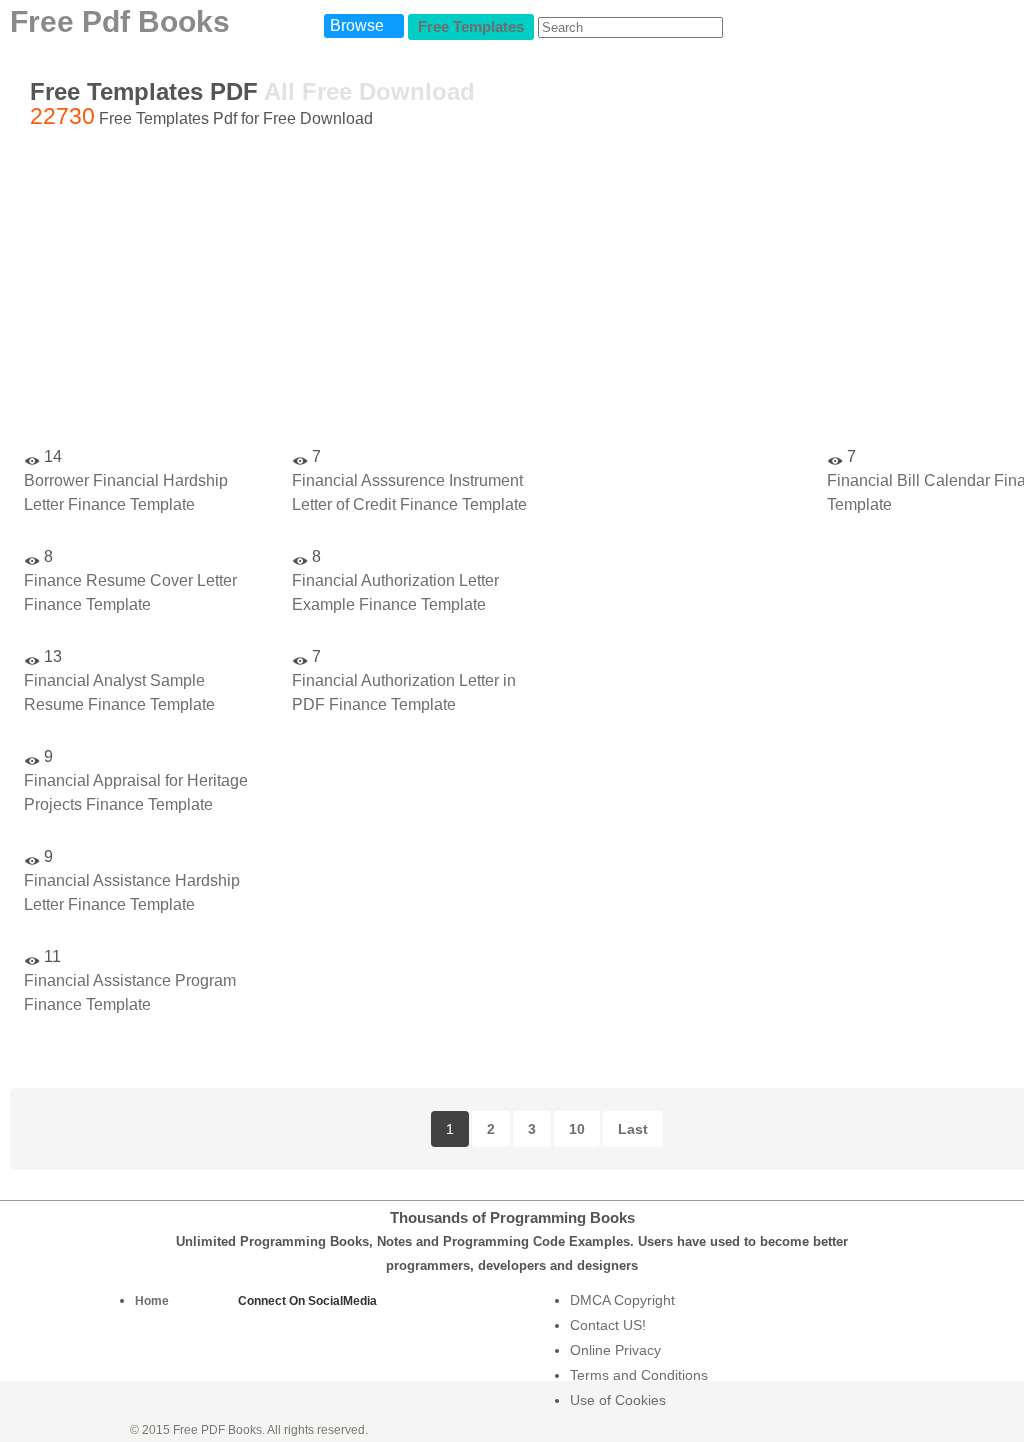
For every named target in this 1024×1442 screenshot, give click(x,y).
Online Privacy (615, 1350)
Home (152, 1301)
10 (577, 1129)
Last (633, 1129)
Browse (357, 25)
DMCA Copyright (622, 1300)
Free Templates (471, 26)
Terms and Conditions (639, 1375)
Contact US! (608, 1325)
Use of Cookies (618, 1400)
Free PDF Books (217, 1430)
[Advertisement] (679, 731)
